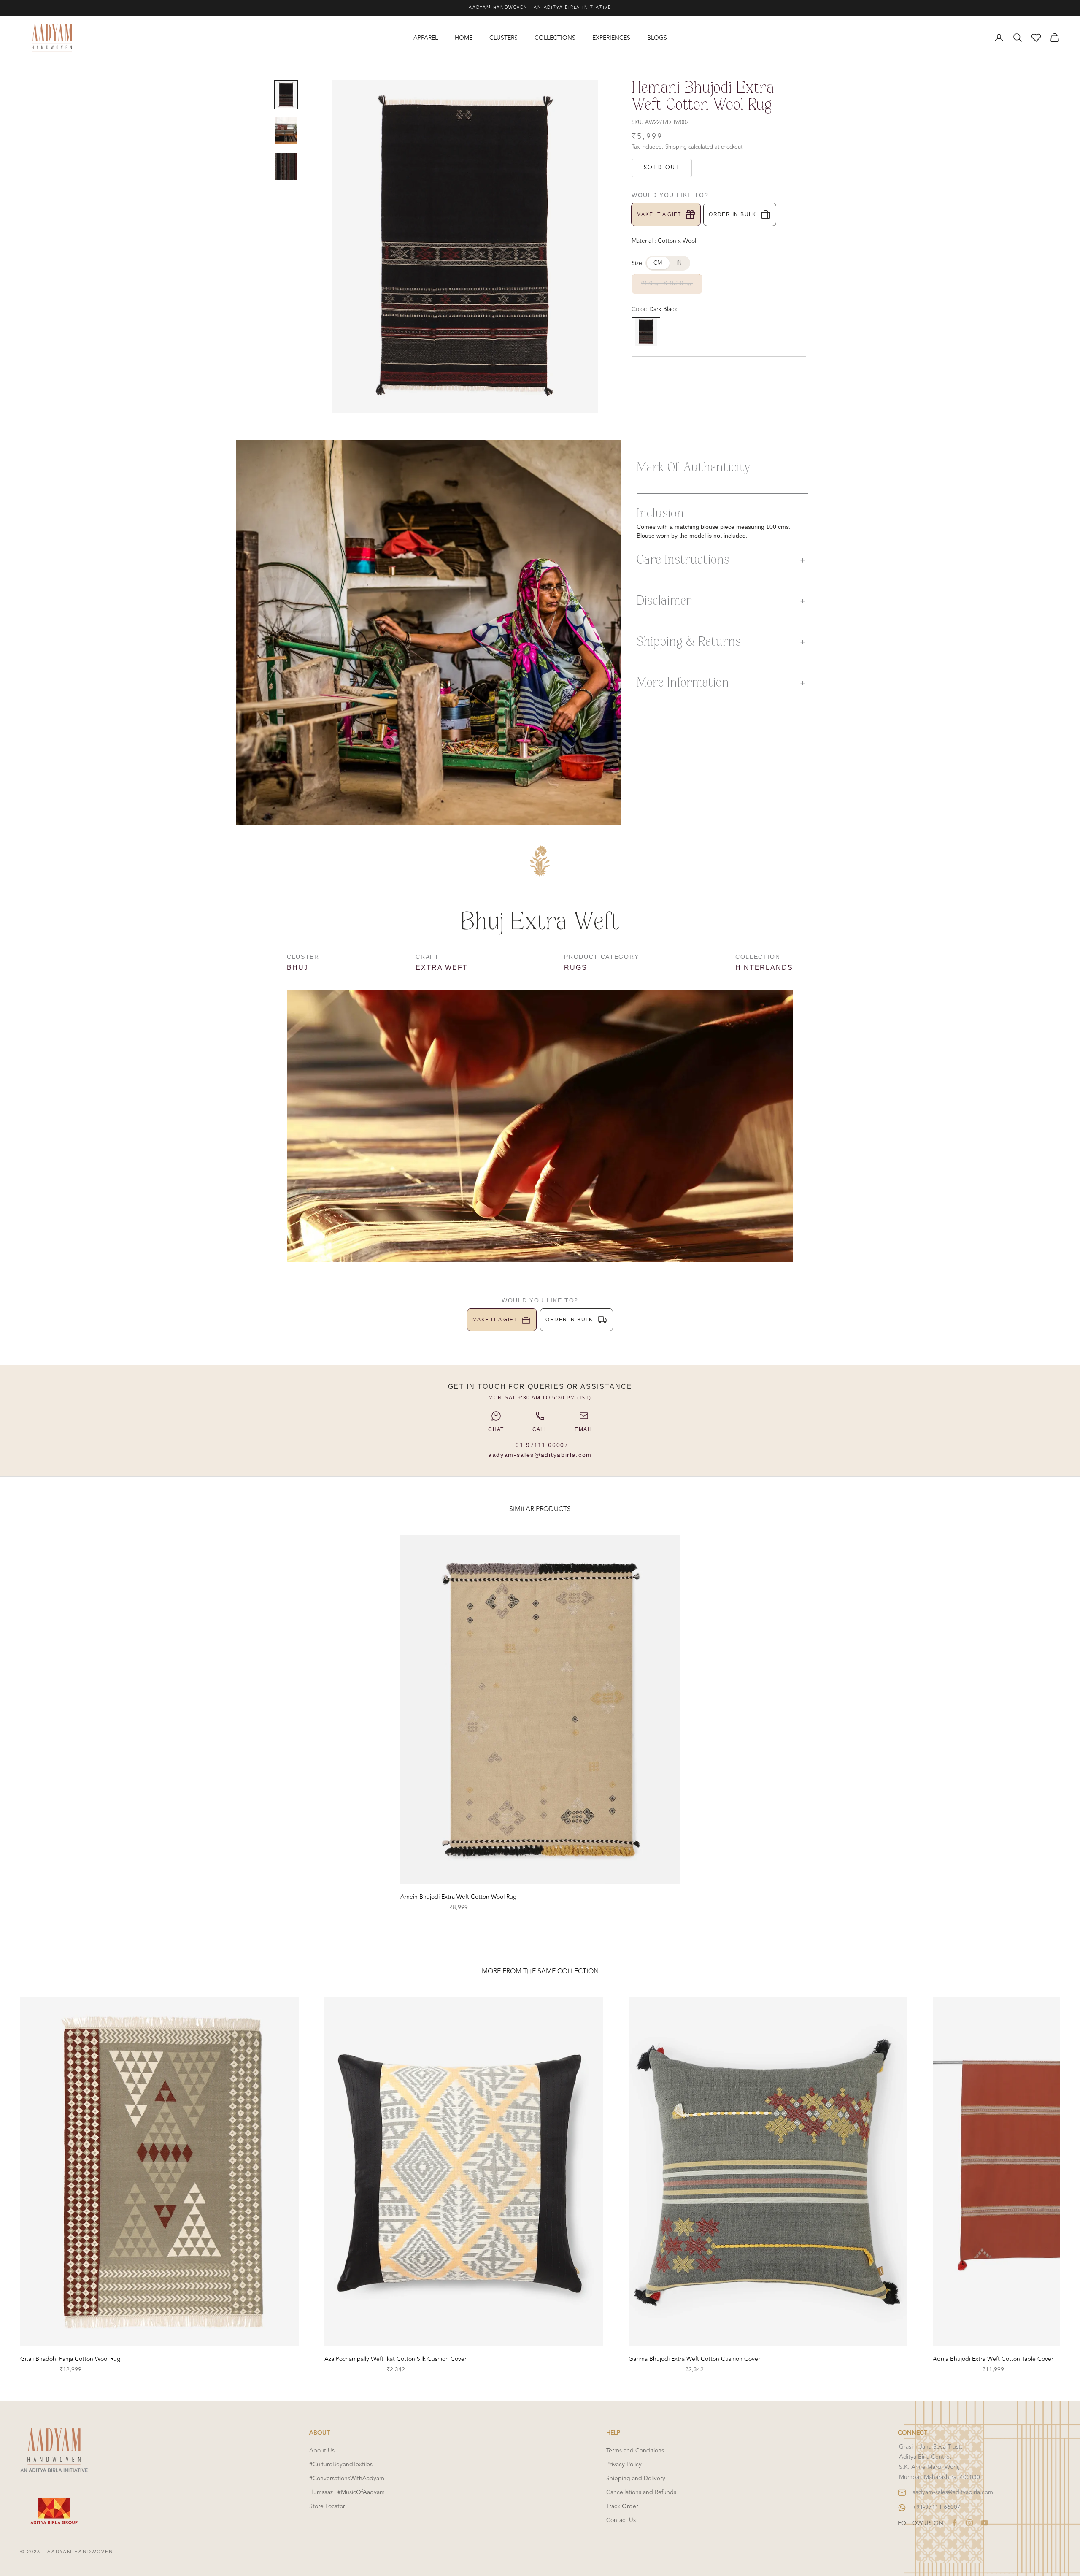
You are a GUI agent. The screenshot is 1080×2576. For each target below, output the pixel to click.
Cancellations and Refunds (641, 2492)
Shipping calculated (689, 147)
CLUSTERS (504, 38)
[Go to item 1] (286, 95)
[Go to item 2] (286, 131)
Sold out (662, 168)
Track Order (622, 2506)
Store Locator (327, 2506)
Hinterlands (764, 967)
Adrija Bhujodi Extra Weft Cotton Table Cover (993, 2359)
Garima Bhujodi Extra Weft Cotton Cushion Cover (694, 2359)
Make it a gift (659, 214)
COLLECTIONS (555, 38)
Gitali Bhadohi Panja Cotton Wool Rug (70, 2359)
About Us (322, 2450)
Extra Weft (441, 967)
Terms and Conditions (635, 2450)
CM (658, 263)
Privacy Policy (624, 2464)
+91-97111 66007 (937, 2507)
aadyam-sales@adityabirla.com (540, 1455)
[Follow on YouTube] (985, 2523)
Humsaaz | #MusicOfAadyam (347, 2492)
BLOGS (657, 38)
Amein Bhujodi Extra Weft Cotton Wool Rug (459, 1897)
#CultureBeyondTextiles (341, 2464)
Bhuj (298, 967)
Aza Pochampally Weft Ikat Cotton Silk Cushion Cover (396, 2359)
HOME (464, 38)
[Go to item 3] (286, 166)
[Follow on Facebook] (954, 2523)
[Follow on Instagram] (969, 2523)
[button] (722, 560)
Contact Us (621, 2520)
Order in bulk (733, 214)
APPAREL (426, 38)
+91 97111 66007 (540, 1445)
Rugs (576, 967)
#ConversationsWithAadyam (347, 2478)
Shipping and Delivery (636, 2478)
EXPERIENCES (611, 38)
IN (679, 263)
